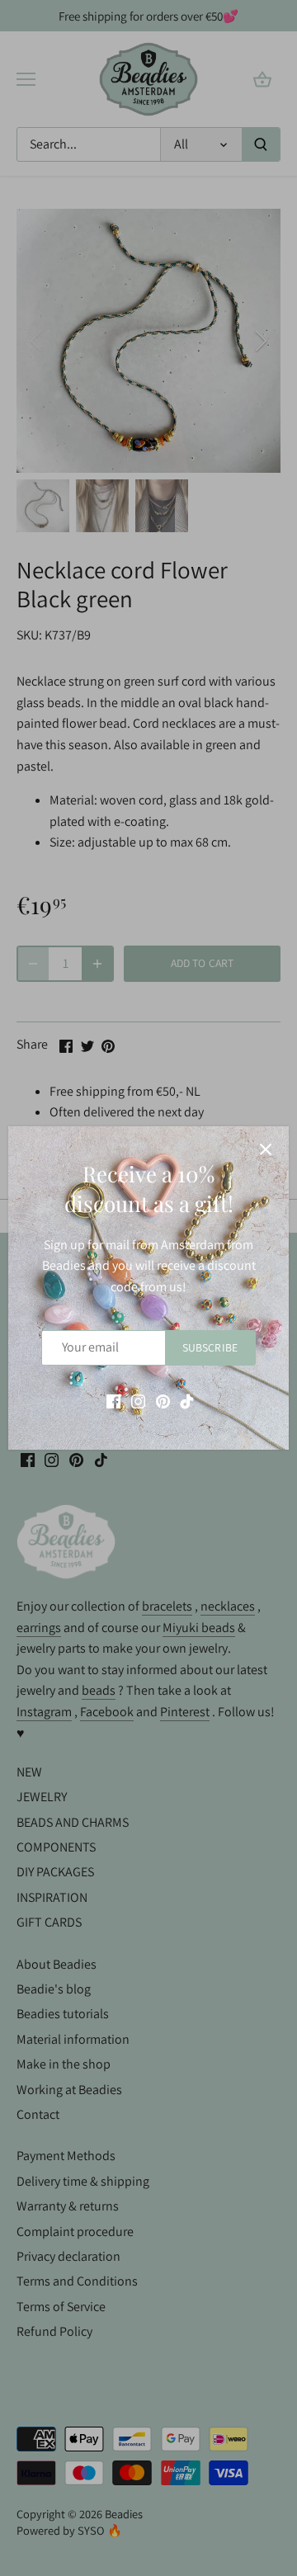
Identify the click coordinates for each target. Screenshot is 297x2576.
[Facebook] (113, 1401)
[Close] (266, 1149)
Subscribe (210, 1347)
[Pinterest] (163, 1401)
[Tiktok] (187, 1401)
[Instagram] (138, 1401)
